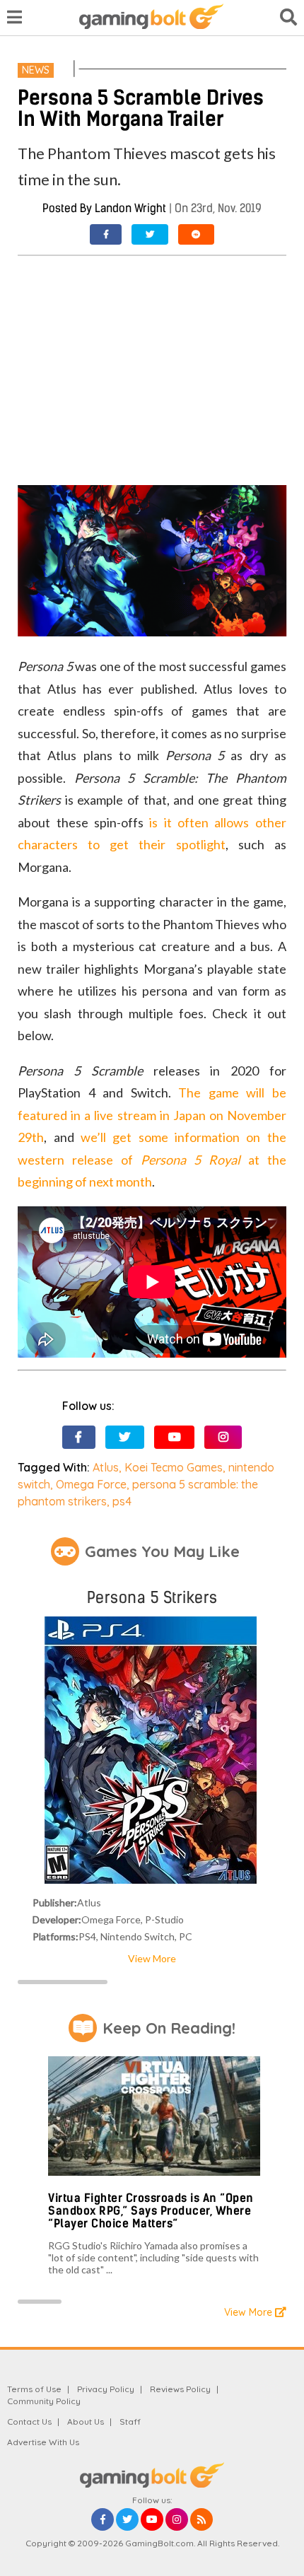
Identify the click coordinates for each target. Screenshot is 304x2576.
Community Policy (44, 2401)
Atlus (106, 1467)
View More (152, 1958)
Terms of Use (34, 2389)
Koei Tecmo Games (174, 1467)
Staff (130, 2421)
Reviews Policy (180, 2389)
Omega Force (91, 1484)
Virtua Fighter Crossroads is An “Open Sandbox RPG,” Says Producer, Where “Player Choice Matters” (151, 2210)
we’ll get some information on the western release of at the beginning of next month (152, 1159)
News (36, 70)
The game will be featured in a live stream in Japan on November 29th (152, 1115)
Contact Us (29, 2421)
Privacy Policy (106, 2389)
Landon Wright (130, 208)
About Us (86, 2421)
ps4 (122, 1501)
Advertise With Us (43, 2442)
